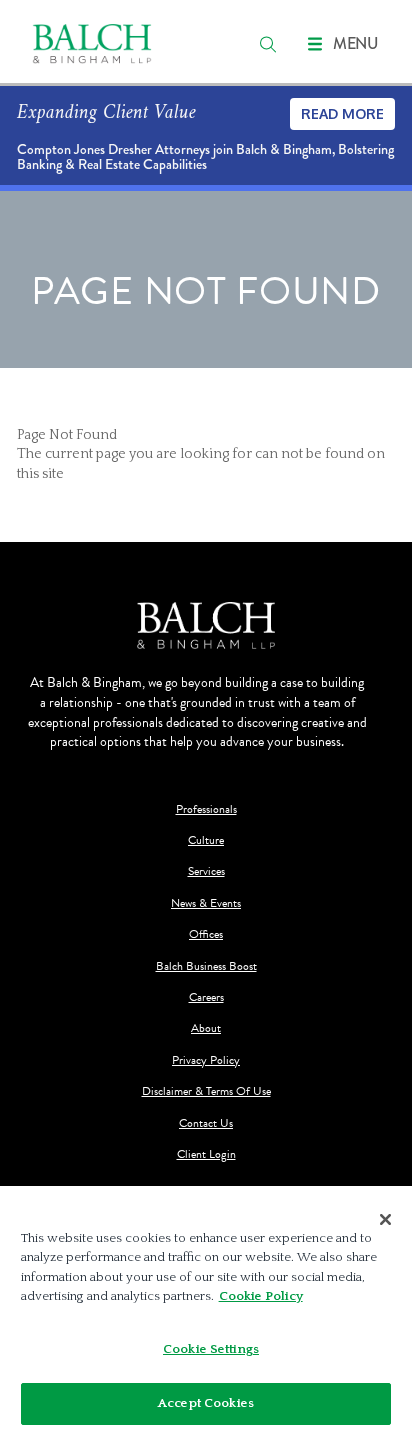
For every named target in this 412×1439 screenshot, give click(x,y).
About (206, 1028)
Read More (342, 113)
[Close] (386, 1220)
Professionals (206, 809)
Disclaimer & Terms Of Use (206, 1091)
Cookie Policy (261, 1296)
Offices (206, 934)
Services (206, 871)
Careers (206, 997)
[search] (268, 44)
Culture (206, 840)
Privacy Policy (206, 1060)
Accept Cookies (206, 1403)
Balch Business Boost (206, 966)
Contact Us (206, 1123)
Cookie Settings (211, 1349)
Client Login (206, 1154)
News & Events (206, 903)
